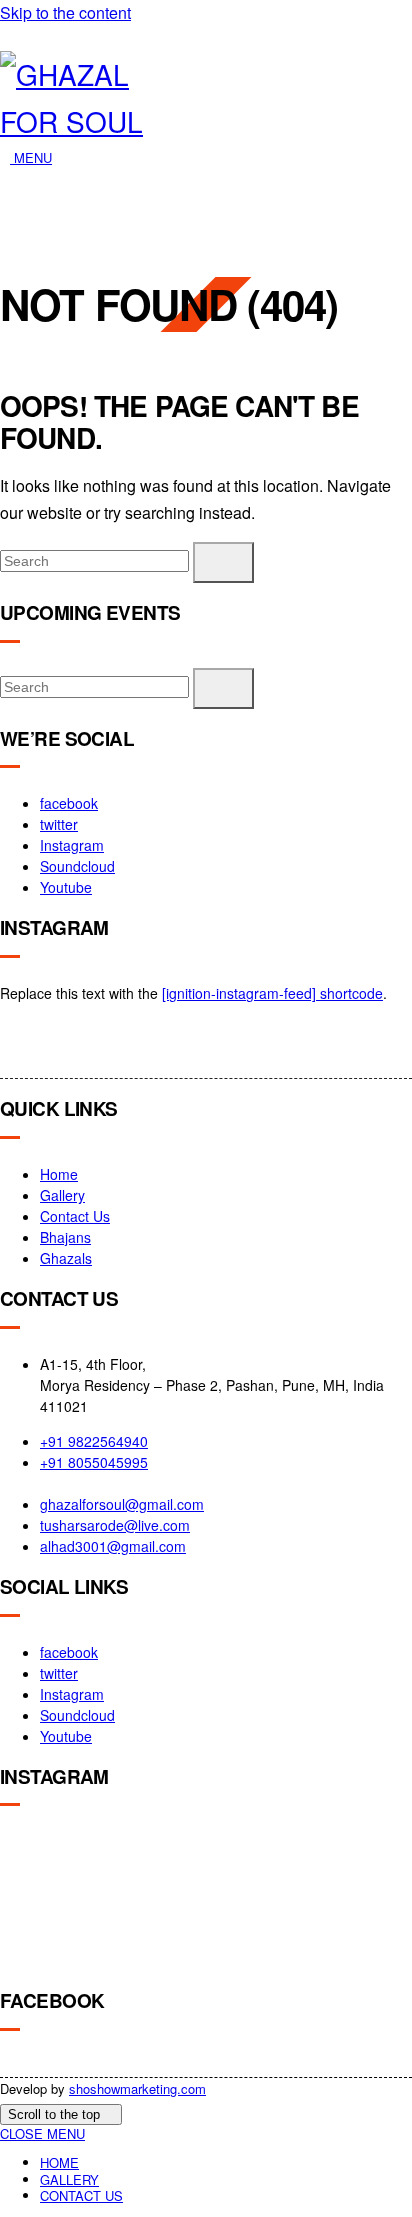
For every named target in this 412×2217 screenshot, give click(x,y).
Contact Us (75, 1216)
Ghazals (66, 1258)
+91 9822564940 (94, 1441)
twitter (59, 824)
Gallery (62, 1195)
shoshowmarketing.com (137, 2088)
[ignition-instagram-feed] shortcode (272, 993)
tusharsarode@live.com (115, 1525)
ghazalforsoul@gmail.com (122, 1504)
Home (59, 1174)
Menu (31, 157)
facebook (69, 803)
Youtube (66, 887)
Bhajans (65, 1237)
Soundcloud (77, 866)
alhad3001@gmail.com (113, 1546)
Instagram (72, 845)
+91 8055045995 (94, 1462)
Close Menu (42, 2133)
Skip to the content (65, 12)
